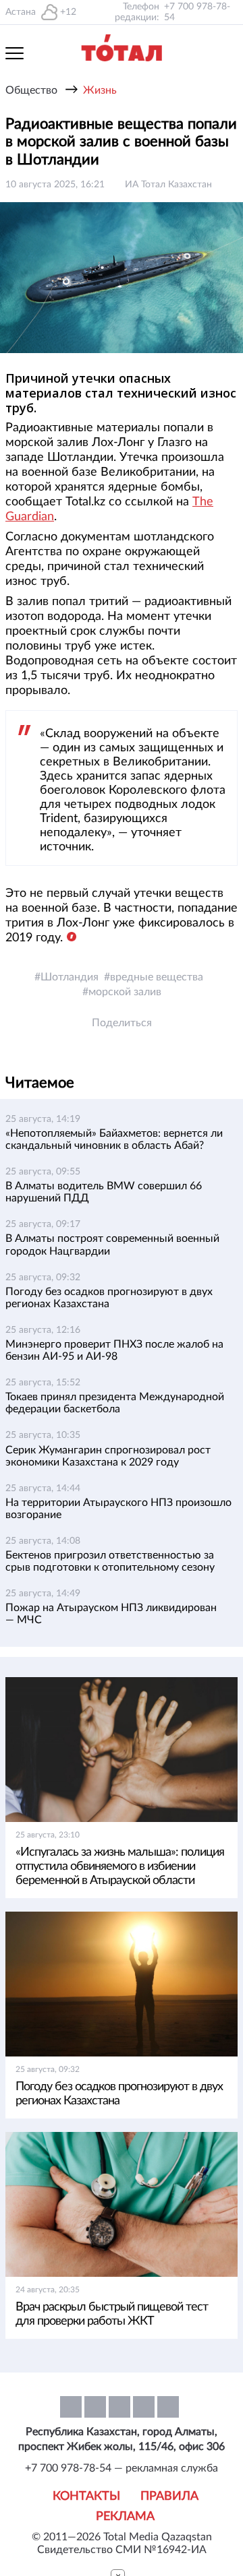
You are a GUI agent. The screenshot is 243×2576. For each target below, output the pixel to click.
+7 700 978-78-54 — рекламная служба (122, 2468)
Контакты (86, 2496)
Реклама (125, 2517)
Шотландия (70, 977)
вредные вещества (157, 977)
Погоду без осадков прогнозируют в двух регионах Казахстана (119, 2094)
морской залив (125, 992)
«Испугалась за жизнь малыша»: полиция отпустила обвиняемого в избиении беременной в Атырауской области (120, 1866)
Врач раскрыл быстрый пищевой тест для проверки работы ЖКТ (112, 2314)
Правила (169, 2496)
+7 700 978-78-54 (197, 12)
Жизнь (100, 90)
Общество (31, 90)
